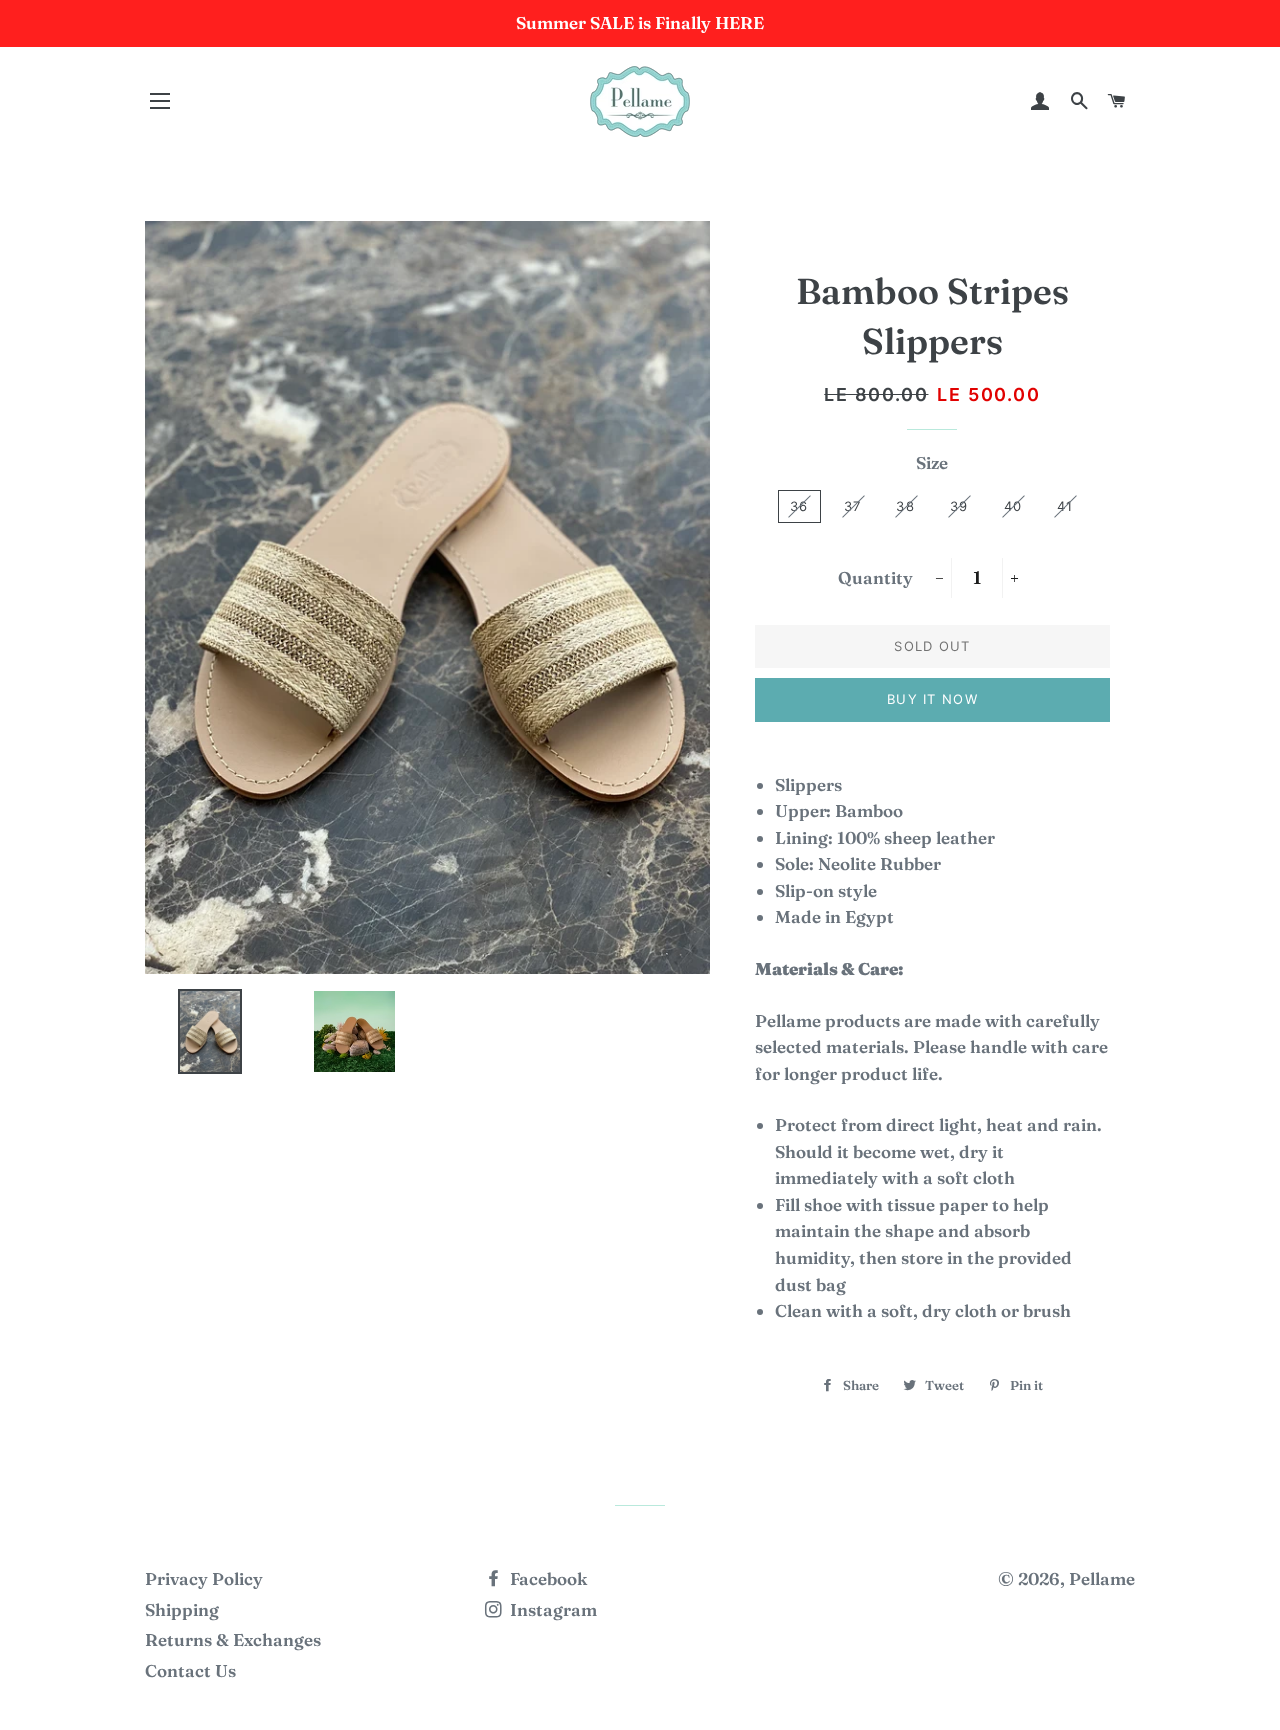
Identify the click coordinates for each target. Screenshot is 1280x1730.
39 (959, 506)
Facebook (546, 1578)
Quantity (875, 577)
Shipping (182, 1609)
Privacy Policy (204, 1578)
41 (1065, 506)
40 (1013, 506)
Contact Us (190, 1670)
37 (853, 506)
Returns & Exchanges (233, 1639)
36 (799, 506)
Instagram (551, 1609)
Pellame (1102, 1578)
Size (932, 462)
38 (905, 506)
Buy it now (932, 699)
